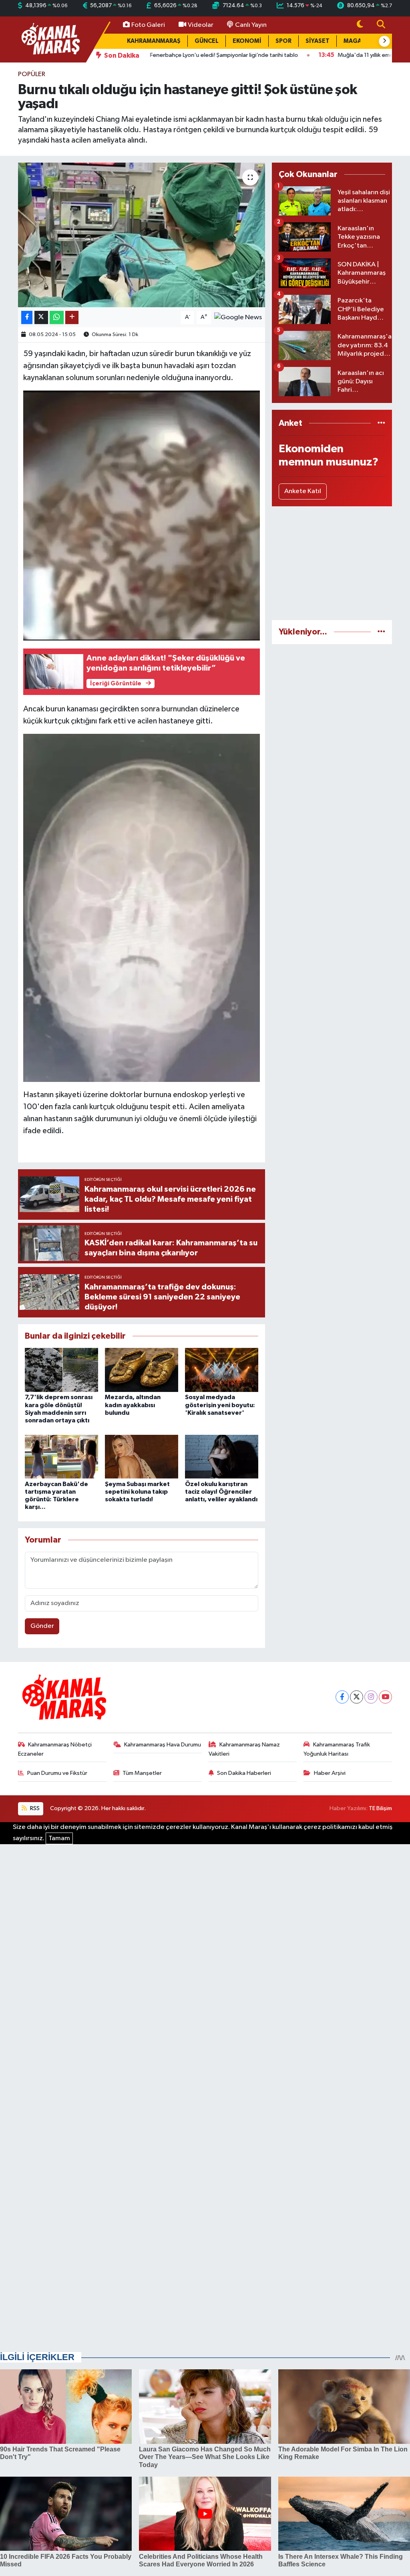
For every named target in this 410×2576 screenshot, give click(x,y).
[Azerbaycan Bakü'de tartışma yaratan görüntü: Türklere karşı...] (61, 1457)
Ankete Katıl (303, 491)
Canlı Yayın (251, 25)
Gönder (42, 1626)
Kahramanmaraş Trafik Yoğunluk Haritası (337, 1749)
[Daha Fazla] (72, 317)
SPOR (283, 41)
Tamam (59, 1838)
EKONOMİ (247, 41)
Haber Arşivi (330, 1773)
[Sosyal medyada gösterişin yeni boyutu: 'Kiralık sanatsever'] (222, 1370)
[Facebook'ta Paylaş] (27, 317)
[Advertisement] (332, 563)
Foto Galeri (148, 25)
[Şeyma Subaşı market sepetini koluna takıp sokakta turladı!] (142, 1457)
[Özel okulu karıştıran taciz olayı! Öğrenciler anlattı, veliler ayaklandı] (222, 1457)
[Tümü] (381, 423)
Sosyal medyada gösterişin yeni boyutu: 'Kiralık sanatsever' (220, 1405)
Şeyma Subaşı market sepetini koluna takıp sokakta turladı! (137, 1492)
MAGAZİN (358, 41)
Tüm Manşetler (142, 1773)
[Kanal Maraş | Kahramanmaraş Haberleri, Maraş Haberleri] (50, 39)
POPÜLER (32, 74)
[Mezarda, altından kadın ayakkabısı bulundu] (142, 1370)
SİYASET (318, 41)
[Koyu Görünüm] (360, 25)
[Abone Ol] (238, 317)
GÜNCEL (207, 41)
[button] (384, 41)
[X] (357, 1697)
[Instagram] (371, 1697)
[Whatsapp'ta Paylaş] (57, 317)
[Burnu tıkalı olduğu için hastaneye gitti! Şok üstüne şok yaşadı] (142, 235)
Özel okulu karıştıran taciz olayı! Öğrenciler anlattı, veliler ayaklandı (221, 1492)
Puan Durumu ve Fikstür (57, 1773)
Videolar (201, 25)
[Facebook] (342, 1697)
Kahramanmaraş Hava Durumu (163, 1745)
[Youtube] (385, 1697)
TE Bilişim (380, 1808)
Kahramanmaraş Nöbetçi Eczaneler (55, 1749)
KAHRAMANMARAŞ (154, 41)
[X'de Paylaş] (41, 317)
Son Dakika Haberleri (244, 1773)
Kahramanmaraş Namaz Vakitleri (244, 1749)
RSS (34, 1808)
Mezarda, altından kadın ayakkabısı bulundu (133, 1405)
